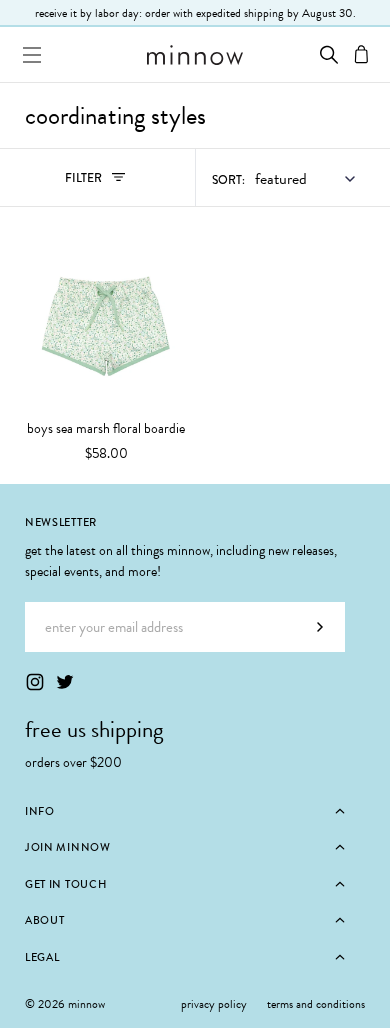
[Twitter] (65, 682)
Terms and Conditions (316, 1004)
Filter (105, 182)
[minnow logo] (195, 55)
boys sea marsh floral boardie (106, 429)
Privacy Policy (214, 1004)
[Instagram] (35, 682)
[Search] (329, 54)
